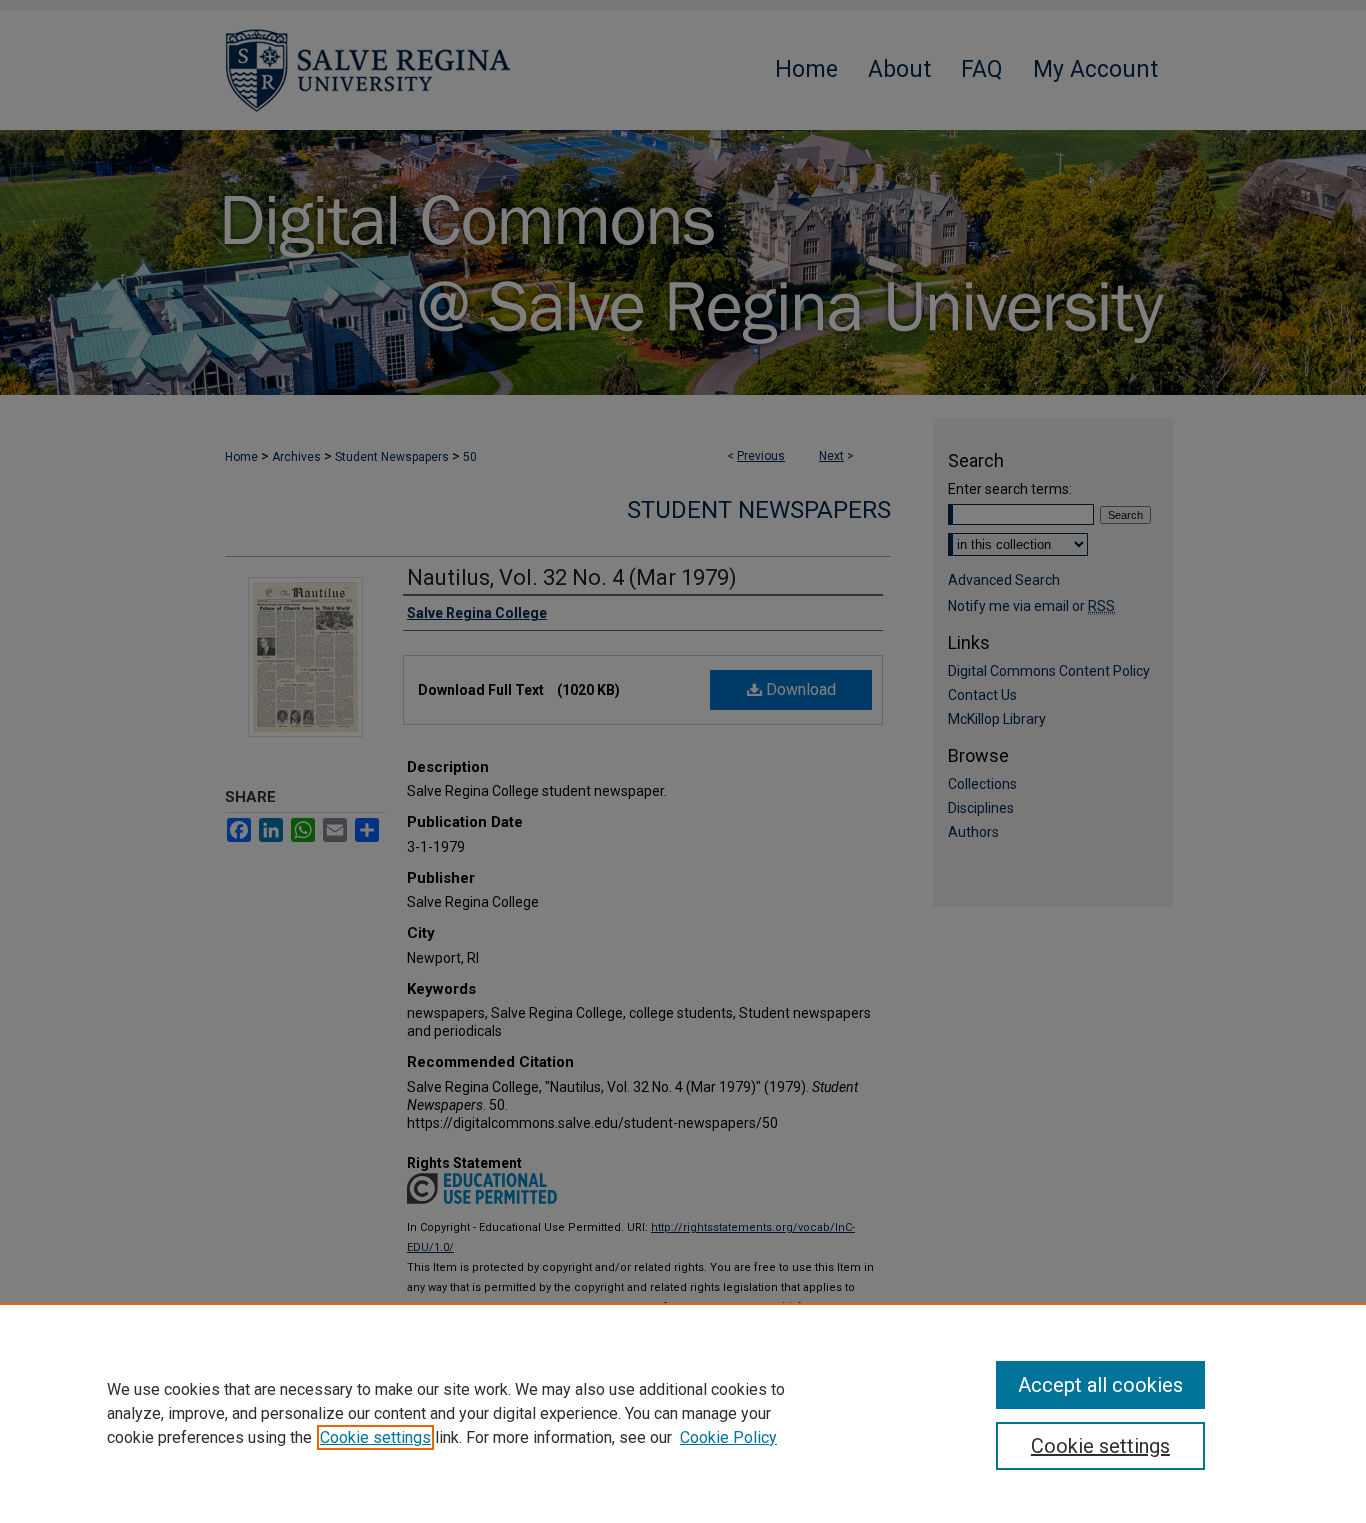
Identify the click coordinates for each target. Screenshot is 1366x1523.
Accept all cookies (1100, 1385)
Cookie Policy (728, 1437)
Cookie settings (375, 1437)
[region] (683, 1413)
